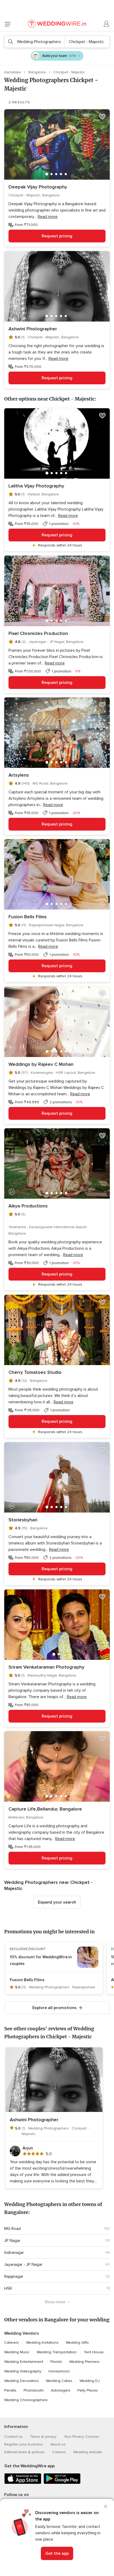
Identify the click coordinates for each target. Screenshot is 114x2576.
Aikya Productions (28, 1206)
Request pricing (57, 236)
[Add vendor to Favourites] (102, 117)
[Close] (106, 2506)
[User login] (107, 24)
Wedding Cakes (59, 2381)
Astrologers (61, 2390)
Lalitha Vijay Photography (36, 486)
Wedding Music (17, 2352)
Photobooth (34, 2390)
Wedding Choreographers (26, 2400)
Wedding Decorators (21, 2381)
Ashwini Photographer (33, 329)
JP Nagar (12, 2241)
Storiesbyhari (23, 1520)
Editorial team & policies (25, 2452)
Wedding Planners (84, 2362)
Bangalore (38, 72)
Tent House (94, 2352)
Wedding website (88, 2452)
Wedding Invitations (42, 2343)
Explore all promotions (54, 2008)
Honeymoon (59, 2371)
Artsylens (19, 775)
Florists (56, 2362)
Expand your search (57, 1902)
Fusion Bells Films (28, 917)
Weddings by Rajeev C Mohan (41, 1064)
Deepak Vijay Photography (38, 187)
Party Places (88, 2390)
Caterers (12, 2343)
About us (58, 2444)
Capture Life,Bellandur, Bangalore (45, 1809)
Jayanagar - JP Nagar (23, 2264)
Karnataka (13, 72)
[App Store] (23, 2483)
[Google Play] (62, 2483)
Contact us (13, 2437)
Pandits (10, 2390)
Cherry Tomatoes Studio (35, 1372)
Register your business (24, 2444)
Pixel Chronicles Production (38, 633)
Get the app (57, 2553)
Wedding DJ (90, 2381)
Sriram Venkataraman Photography (46, 1667)
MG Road (12, 2229)
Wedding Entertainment (24, 2362)
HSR (8, 2288)
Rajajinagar (14, 2276)
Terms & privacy (43, 2437)
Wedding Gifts (77, 2343)
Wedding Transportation (57, 2352)
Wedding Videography (23, 2371)
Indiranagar (14, 2253)
